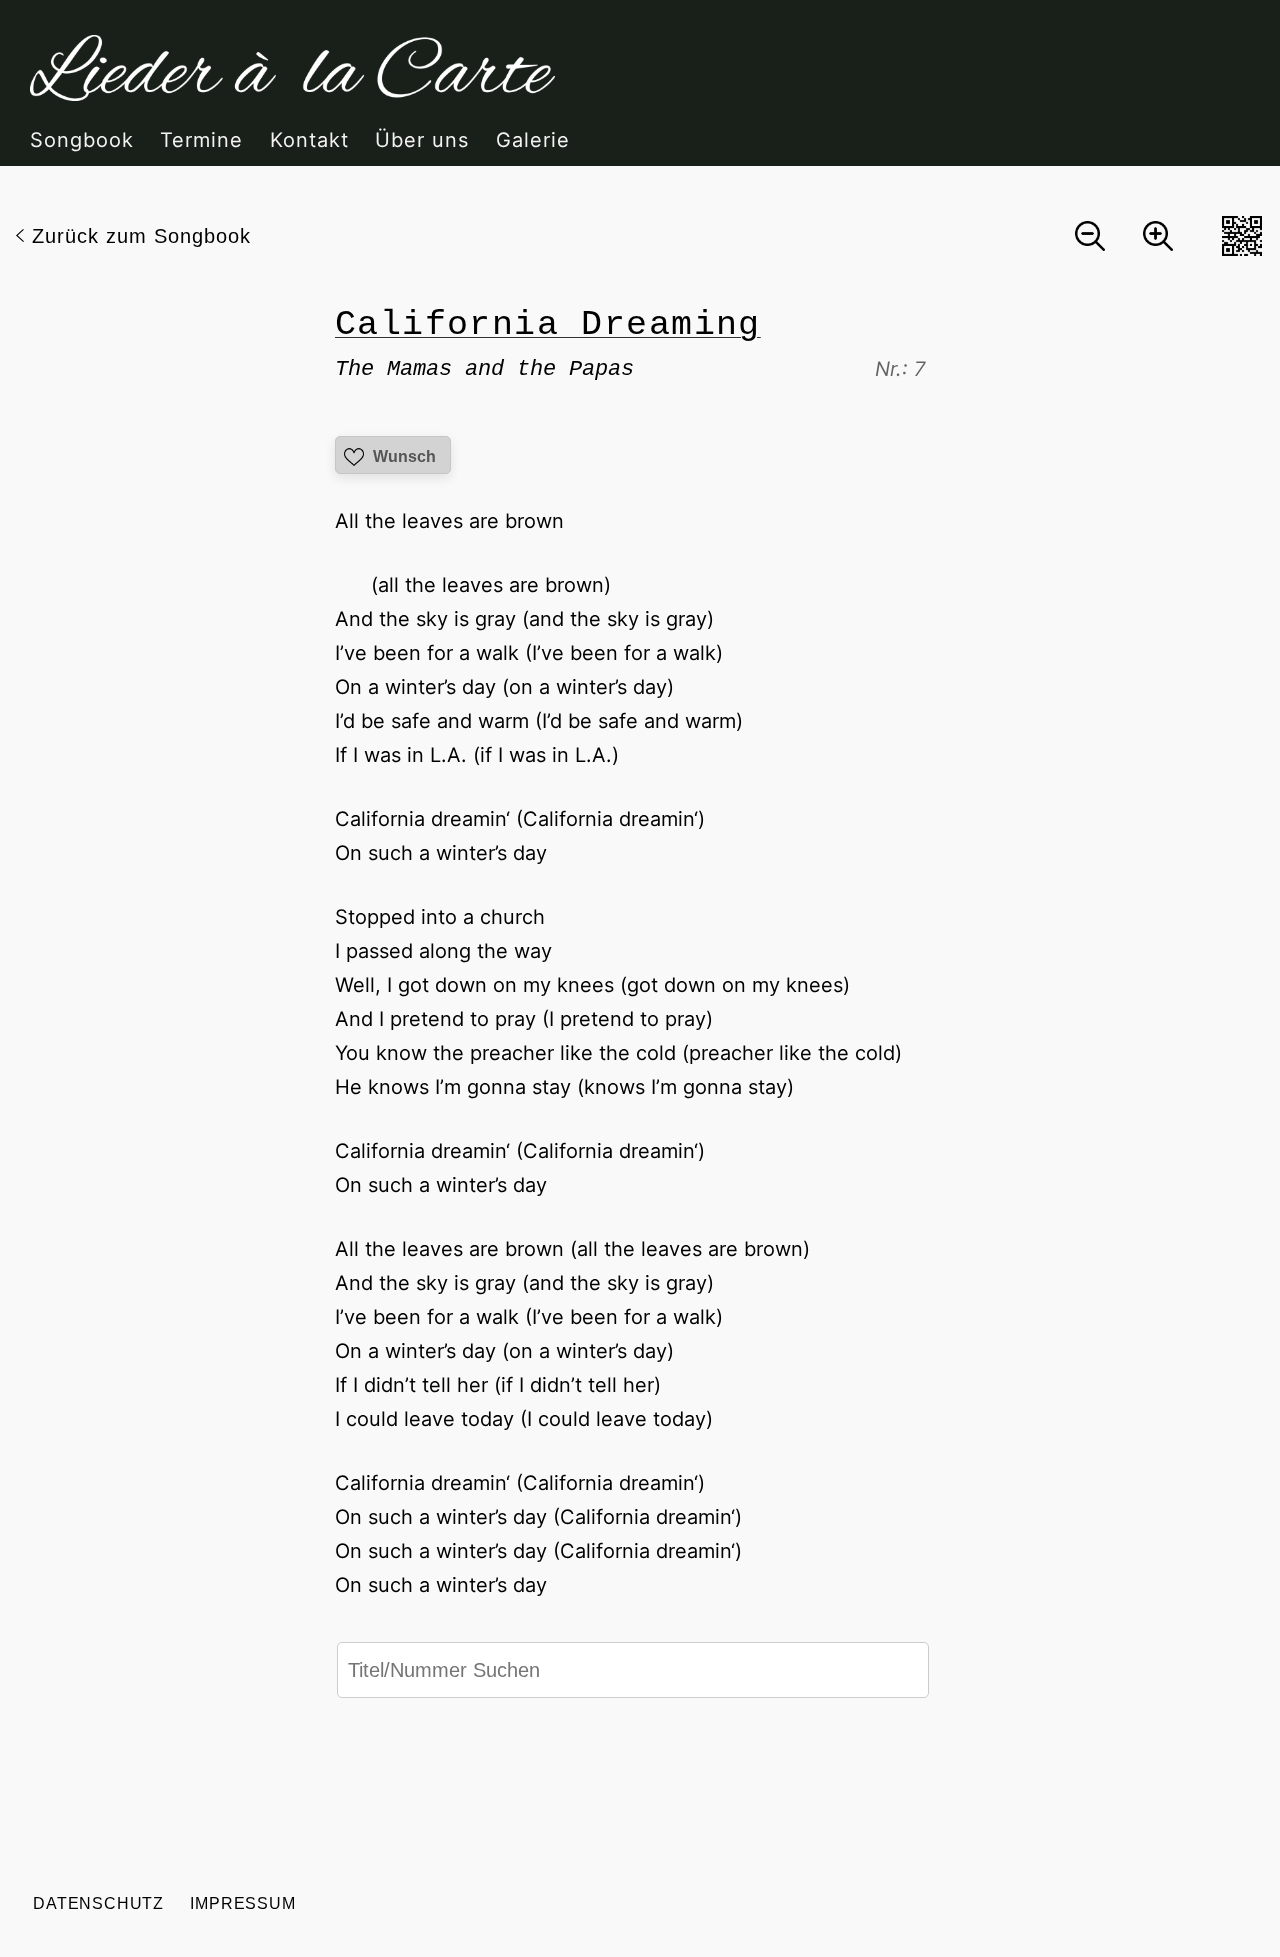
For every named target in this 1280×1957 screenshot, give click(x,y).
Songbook (82, 140)
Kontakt (309, 140)
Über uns (422, 140)
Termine (201, 140)
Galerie (533, 140)
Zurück (141, 236)
